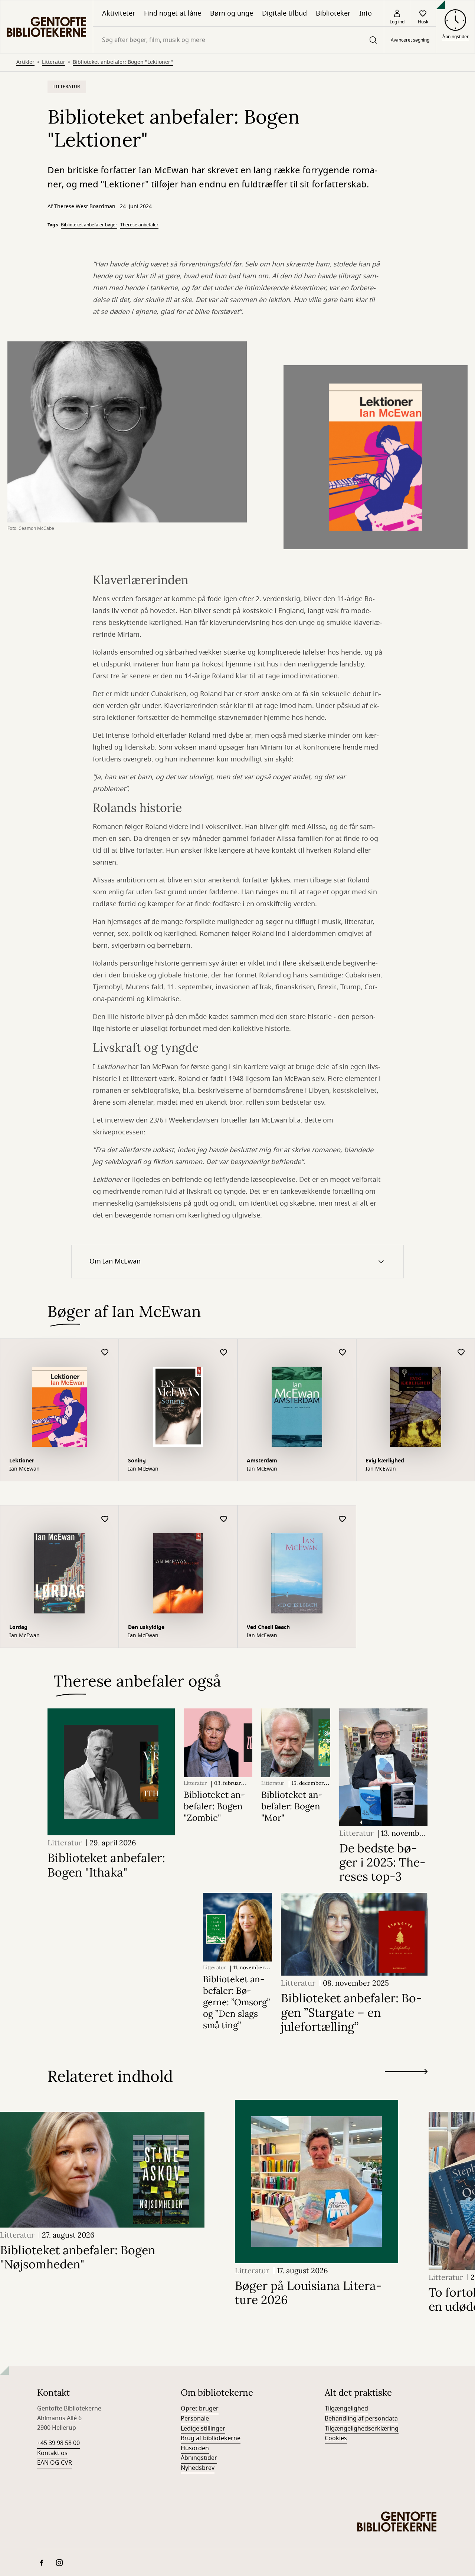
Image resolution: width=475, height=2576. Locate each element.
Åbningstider (199, 2458)
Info (366, 13)
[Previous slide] (406, 2085)
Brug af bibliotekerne (211, 2438)
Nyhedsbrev (198, 2468)
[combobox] (238, 40)
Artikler (25, 62)
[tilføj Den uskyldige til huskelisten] (224, 1519)
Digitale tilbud (284, 13)
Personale (195, 2419)
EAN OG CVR (55, 2463)
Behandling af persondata (361, 2419)
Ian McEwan (24, 1469)
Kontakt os (52, 2453)
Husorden (195, 2448)
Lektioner (22, 1461)
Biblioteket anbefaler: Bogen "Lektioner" (123, 62)
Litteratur (54, 62)
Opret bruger (200, 2409)
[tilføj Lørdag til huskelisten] (105, 1519)
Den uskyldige (146, 1627)
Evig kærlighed (385, 1461)
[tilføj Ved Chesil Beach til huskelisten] (343, 1519)
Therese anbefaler (139, 225)
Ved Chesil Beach (268, 1627)
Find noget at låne (173, 13)
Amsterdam (262, 1461)
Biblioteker (333, 13)
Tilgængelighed (346, 2409)
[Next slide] (406, 2073)
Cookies (336, 2438)
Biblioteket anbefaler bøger (89, 225)
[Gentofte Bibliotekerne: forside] (47, 27)
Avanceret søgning (410, 40)
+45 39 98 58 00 (58, 2443)
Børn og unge (232, 13)
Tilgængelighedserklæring (362, 2429)
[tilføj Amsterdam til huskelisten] (343, 1353)
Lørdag (18, 1627)
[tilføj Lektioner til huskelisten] (105, 1353)
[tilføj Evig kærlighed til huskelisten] (461, 1353)
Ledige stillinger (203, 2429)
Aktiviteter (119, 13)
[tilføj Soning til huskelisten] (224, 1353)
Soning (137, 1461)
